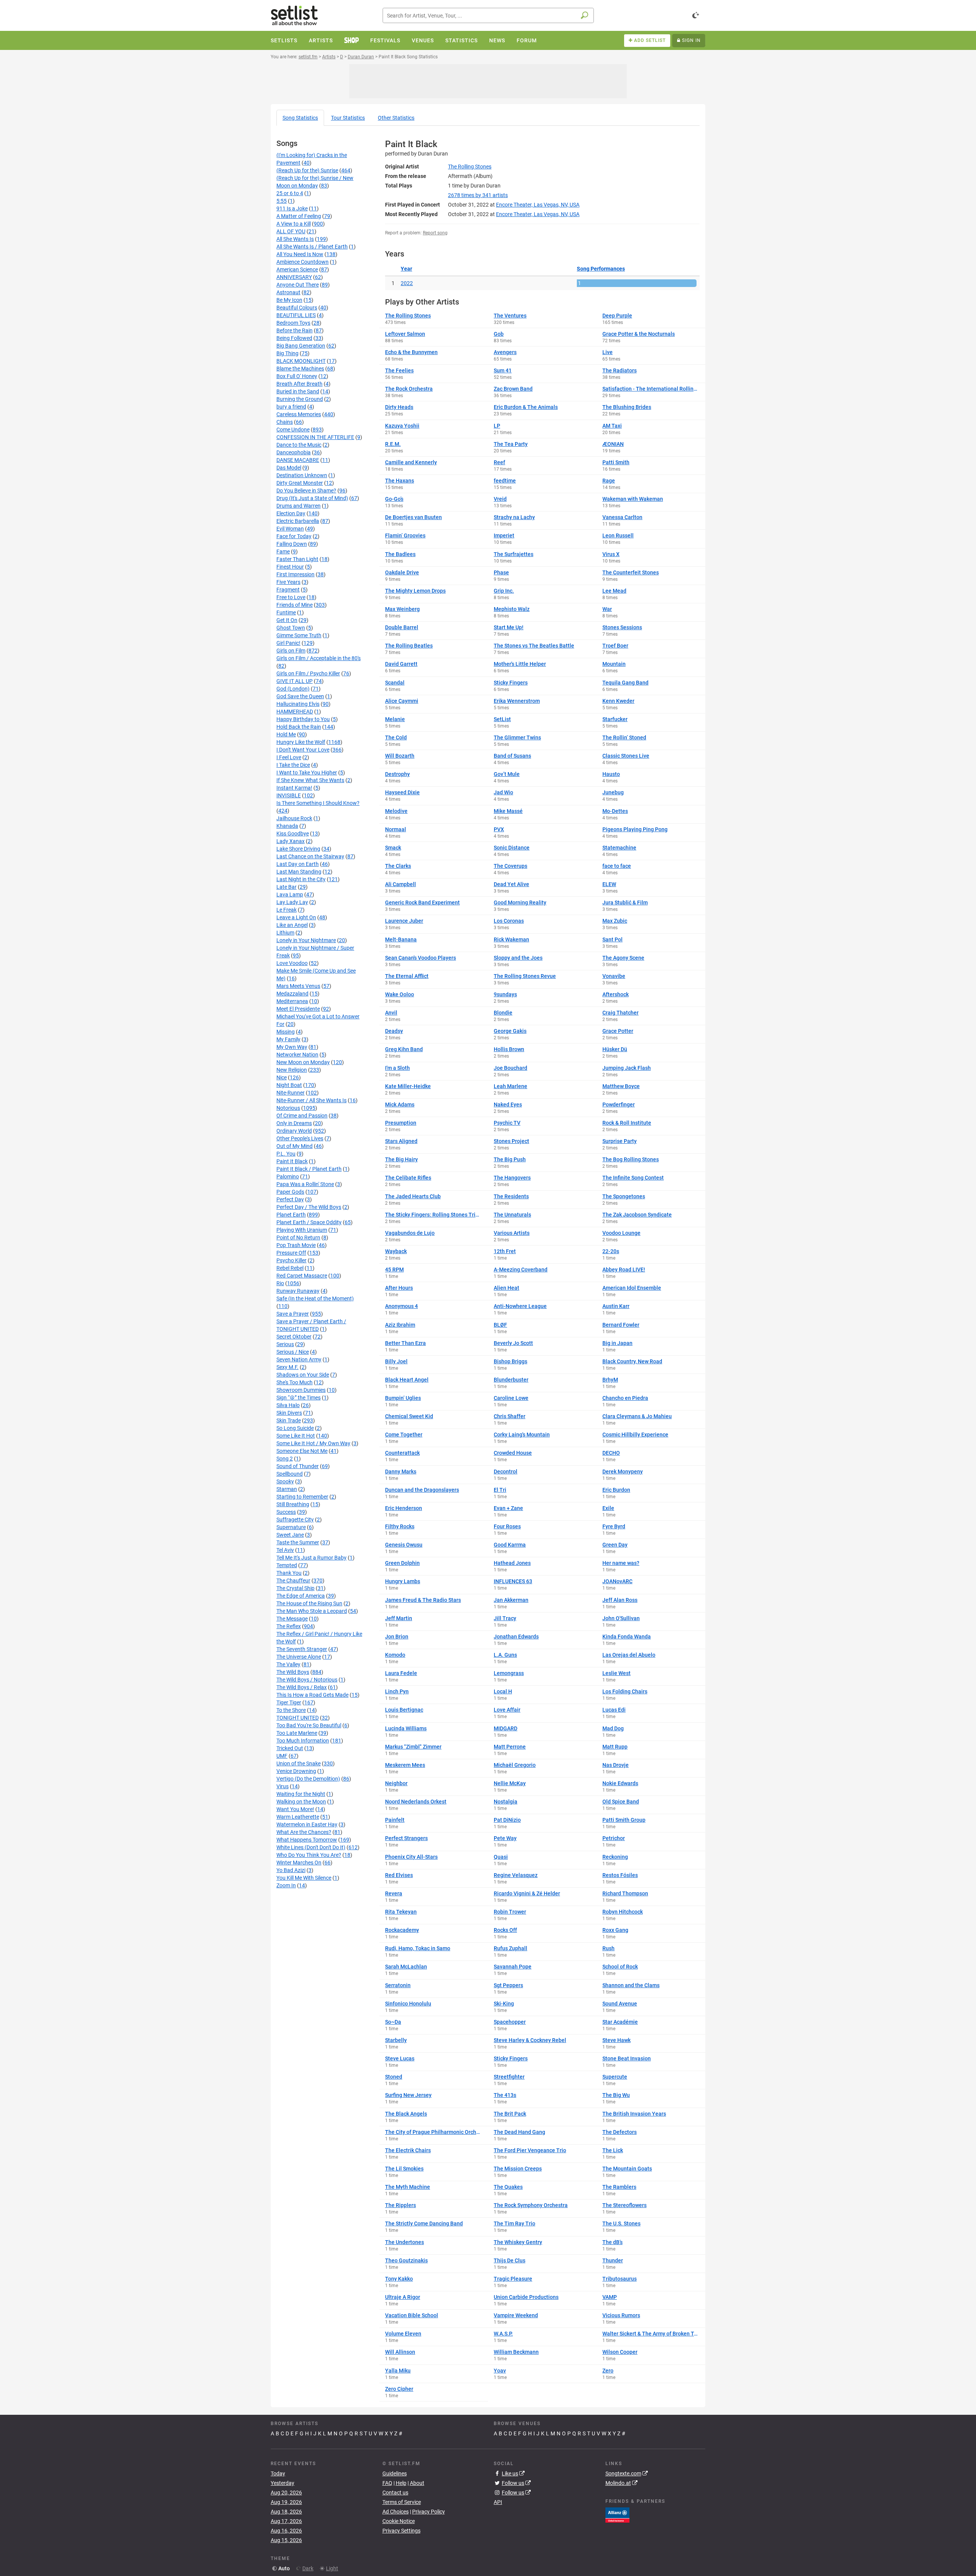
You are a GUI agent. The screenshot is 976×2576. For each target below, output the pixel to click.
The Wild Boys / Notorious (307, 1680)
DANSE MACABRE (298, 460)
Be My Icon (289, 300)
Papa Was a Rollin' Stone (305, 1184)
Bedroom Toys (293, 323)
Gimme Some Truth (299, 635)
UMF (282, 1756)
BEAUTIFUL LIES (296, 315)
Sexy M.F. (287, 1367)
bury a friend (291, 407)
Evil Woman (290, 529)
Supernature (291, 1527)
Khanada (287, 826)
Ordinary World (294, 1131)
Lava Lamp (290, 894)
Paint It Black (292, 1161)
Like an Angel (292, 925)
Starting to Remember (302, 1497)
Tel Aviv (285, 1550)
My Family (288, 1039)
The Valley (288, 1664)
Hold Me (286, 734)
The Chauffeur (293, 1581)
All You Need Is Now (300, 254)
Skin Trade (289, 1420)
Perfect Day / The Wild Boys (309, 1207)
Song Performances (601, 269)
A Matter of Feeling (299, 216)
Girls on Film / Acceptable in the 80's (319, 658)
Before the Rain (295, 330)
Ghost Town (291, 628)
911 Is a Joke (292, 208)
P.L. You (286, 1154)
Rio (280, 1283)
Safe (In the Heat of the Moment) (315, 1298)
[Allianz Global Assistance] (617, 2515)
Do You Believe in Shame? (306, 491)
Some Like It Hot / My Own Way (313, 1443)
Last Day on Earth (298, 864)
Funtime (286, 612)
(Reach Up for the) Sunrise (307, 170)
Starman (287, 1489)
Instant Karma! (294, 788)
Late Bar (287, 887)
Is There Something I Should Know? (318, 803)
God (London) (293, 689)
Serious (285, 1344)
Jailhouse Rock (294, 818)
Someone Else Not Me (302, 1451)
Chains (285, 422)
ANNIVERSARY (294, 277)
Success (286, 1512)
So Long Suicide (295, 1428)
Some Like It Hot (296, 1436)
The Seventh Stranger (302, 1649)
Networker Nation (297, 1055)
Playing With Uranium (302, 1230)
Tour (348, 118)
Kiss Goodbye (293, 834)
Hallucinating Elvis (298, 704)
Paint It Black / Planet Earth (309, 1169)
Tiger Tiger (289, 1702)
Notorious (288, 1108)
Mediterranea (292, 1001)
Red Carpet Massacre (302, 1276)
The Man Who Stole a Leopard (312, 1611)
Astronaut (288, 292)
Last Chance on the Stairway (310, 856)
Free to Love (291, 597)
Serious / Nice (293, 1352)
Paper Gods (290, 1192)
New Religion (292, 1070)
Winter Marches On (299, 1863)
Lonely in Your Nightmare (306, 940)
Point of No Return (298, 1238)
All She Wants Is (295, 239)
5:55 (282, 201)
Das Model (289, 468)
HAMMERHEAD (295, 712)
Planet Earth (291, 1215)
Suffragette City (295, 1520)
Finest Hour (290, 567)
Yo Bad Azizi (291, 1870)
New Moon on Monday (303, 1062)
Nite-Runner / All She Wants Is (311, 1100)
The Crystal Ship (295, 1588)
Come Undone (293, 430)
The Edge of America (301, 1596)
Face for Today (294, 536)
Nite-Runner (291, 1093)
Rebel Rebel (290, 1268)
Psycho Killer (291, 1260)
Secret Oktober (294, 1337)
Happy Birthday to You (303, 719)
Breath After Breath (299, 384)
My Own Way (292, 1047)
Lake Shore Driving (298, 849)
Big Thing (287, 353)
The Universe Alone (299, 1657)
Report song (435, 233)
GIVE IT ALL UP (295, 681)
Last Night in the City (301, 879)
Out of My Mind (295, 1146)
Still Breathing (293, 1504)
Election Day (291, 513)
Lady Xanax (291, 841)
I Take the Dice (293, 765)
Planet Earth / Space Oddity (309, 1222)
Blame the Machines (300, 369)
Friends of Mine (295, 605)
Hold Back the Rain (299, 727)
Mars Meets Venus (298, 986)
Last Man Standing (299, 872)
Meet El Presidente (298, 1009)
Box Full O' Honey (297, 376)
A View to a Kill (294, 224)
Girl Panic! (288, 643)
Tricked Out (290, 1748)
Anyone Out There (298, 285)
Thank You (289, 1573)
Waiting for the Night (301, 1794)
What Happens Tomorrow (307, 1840)
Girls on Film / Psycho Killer (308, 673)
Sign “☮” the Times (299, 1398)
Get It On (287, 620)
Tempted (287, 1565)
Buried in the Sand (298, 391)
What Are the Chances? (304, 1832)
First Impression (295, 574)
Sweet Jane (290, 1535)
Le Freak (287, 910)
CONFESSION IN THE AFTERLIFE (315, 437)
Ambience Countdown (303, 262)
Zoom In (286, 1885)
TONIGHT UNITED (298, 1718)
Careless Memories (299, 414)
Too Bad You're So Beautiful (309, 1725)
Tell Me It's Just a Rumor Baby (311, 1558)
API (498, 2502)
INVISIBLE (289, 795)
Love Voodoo (292, 963)
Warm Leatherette (298, 1817)
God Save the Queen (300, 696)
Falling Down (292, 544)
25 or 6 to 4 (290, 193)
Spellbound (290, 1474)
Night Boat (289, 1085)
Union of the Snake (299, 1763)
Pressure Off (291, 1253)
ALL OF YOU (291, 231)
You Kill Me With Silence (304, 1878)
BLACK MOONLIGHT (301, 361)
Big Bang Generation (301, 346)
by (478, 195)
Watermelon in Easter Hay (307, 1824)
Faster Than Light (297, 559)
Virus (283, 1786)
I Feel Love (289, 757)
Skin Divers (289, 1413)
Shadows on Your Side (303, 1375)
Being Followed (294, 338)
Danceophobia (294, 452)
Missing (286, 1032)
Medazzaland (292, 994)
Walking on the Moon (301, 1802)
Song (300, 118)
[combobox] (488, 15)
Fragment (288, 590)
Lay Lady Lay (292, 902)
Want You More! (295, 1809)
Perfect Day (290, 1199)
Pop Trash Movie (296, 1245)
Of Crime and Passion (302, 1116)
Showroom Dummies (301, 1390)
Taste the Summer (298, 1542)
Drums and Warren (299, 506)
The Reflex (289, 1626)
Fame (283, 551)
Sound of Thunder (298, 1466)
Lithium (285, 933)
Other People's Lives (300, 1138)
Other (396, 118)
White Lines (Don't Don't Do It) (311, 1847)
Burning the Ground (300, 399)
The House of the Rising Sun (309, 1603)
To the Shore (291, 1710)
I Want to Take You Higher (307, 773)
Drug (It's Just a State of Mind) (312, 498)
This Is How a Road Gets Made (312, 1695)
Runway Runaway (298, 1291)
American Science (297, 269)
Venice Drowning (296, 1771)
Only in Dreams (294, 1123)
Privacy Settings (401, 2531)
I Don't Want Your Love (303, 750)
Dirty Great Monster (300, 483)
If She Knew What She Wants (310, 780)
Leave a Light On (296, 917)
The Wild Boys (293, 1672)
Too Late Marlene (297, 1733)
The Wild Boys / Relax (302, 1687)
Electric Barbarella (298, 521)
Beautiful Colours (297, 308)
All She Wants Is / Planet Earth (312, 247)
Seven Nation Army (299, 1359)
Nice (282, 1077)
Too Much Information (303, 1741)
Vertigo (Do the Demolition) (308, 1779)
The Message (292, 1619)
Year (406, 269)
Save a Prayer (293, 1314)
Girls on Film (291, 651)
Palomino (288, 1177)
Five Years (288, 582)
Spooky (285, 1481)
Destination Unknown (302, 475)
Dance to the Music (299, 445)
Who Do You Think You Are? (309, 1855)
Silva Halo (288, 1405)
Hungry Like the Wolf (301, 742)
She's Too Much (295, 1382)
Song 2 (285, 1459)
